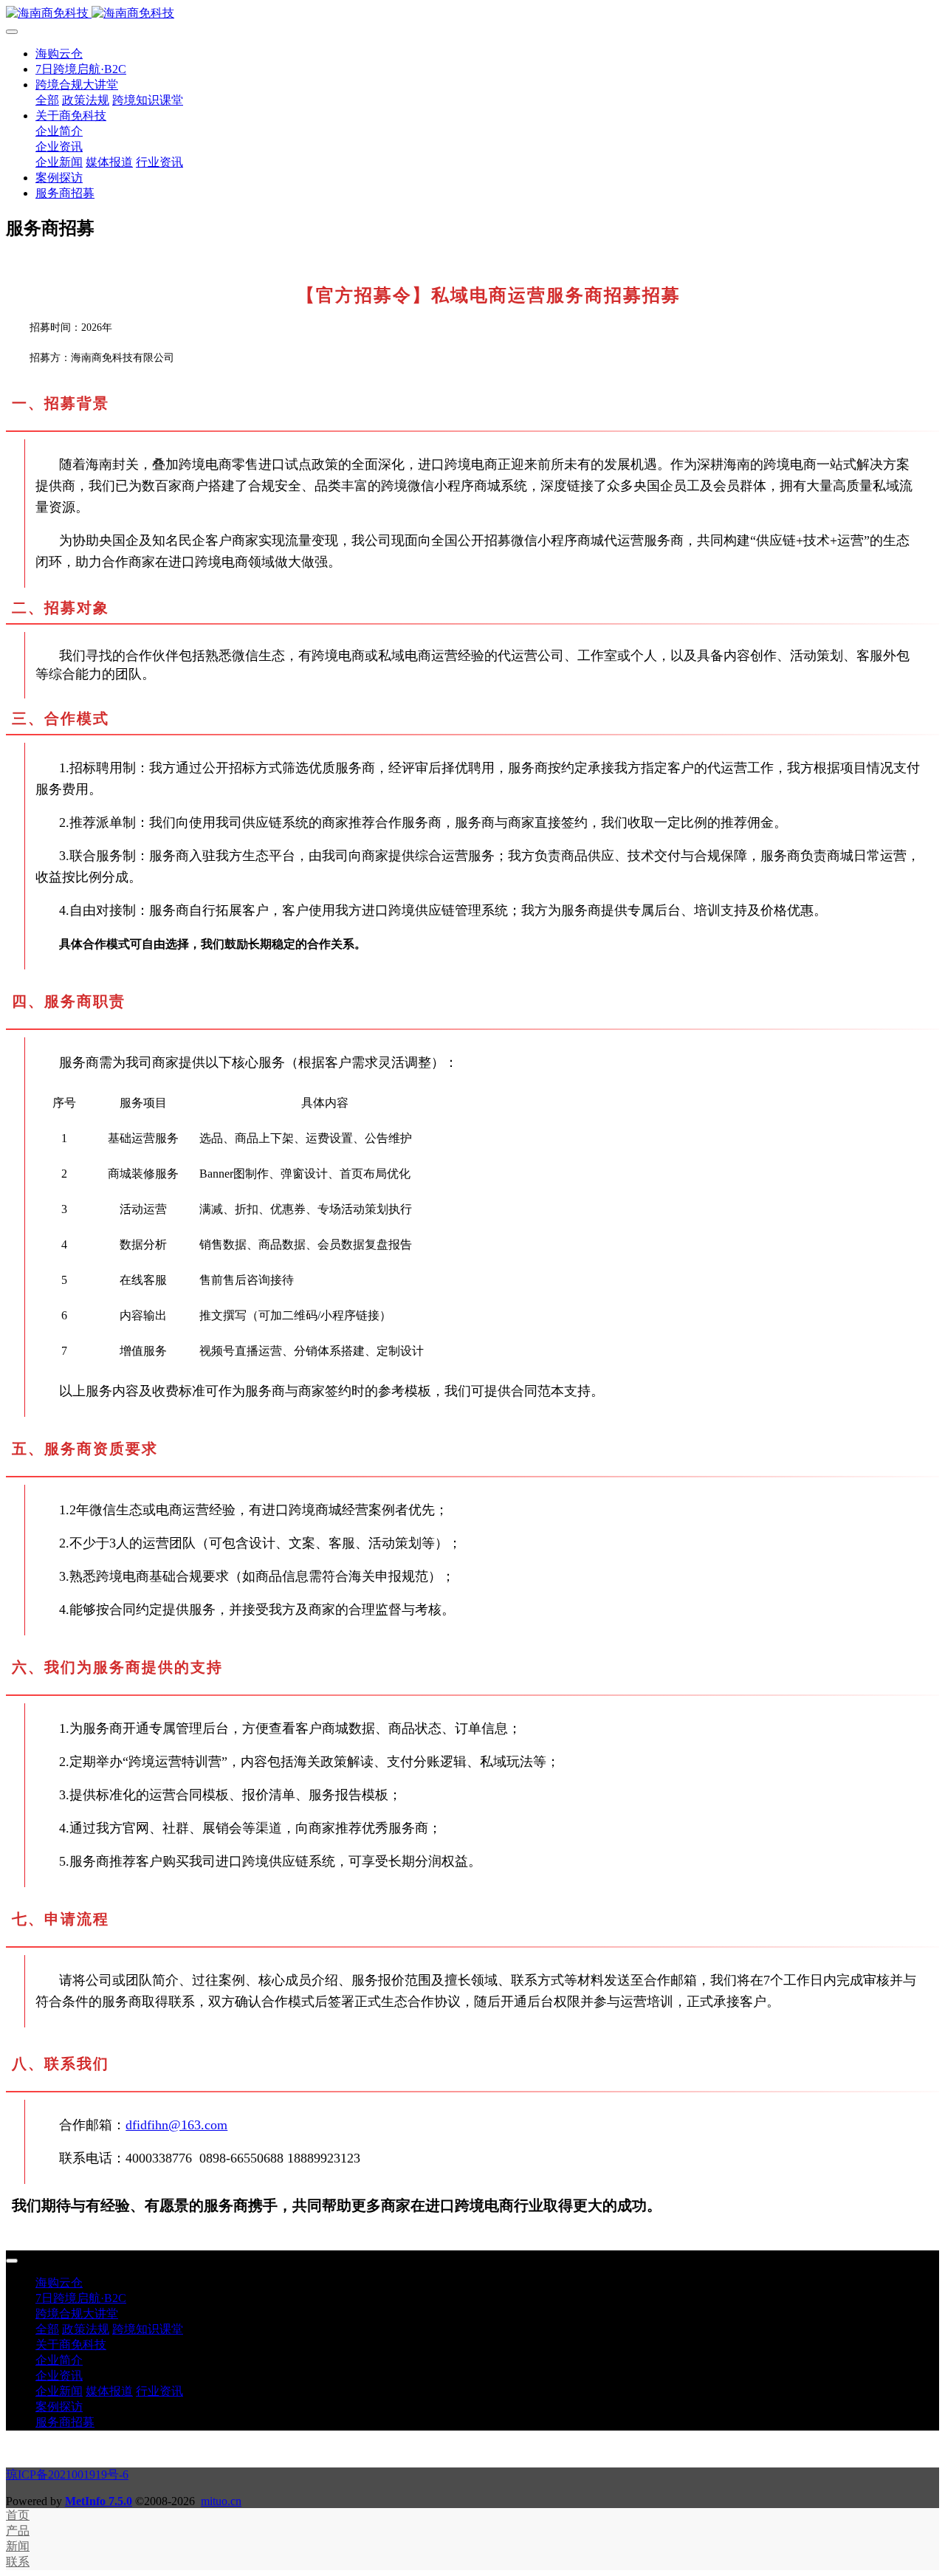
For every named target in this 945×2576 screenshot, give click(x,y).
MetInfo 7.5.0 (99, 2501)
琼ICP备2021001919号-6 (67, 2474)
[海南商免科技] (472, 14)
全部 (47, 100)
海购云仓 (59, 54)
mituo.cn (221, 2501)
